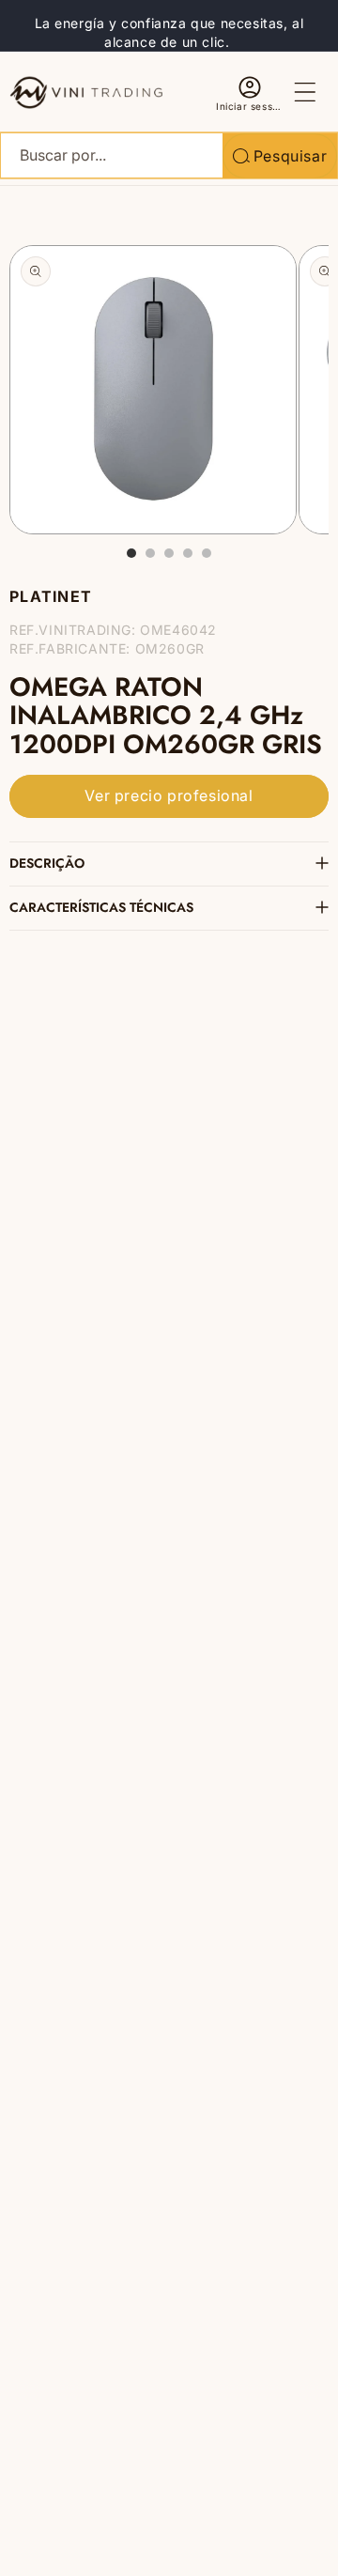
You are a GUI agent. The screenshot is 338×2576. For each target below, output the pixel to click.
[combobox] (169, 155)
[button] (305, 92)
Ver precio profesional (169, 795)
